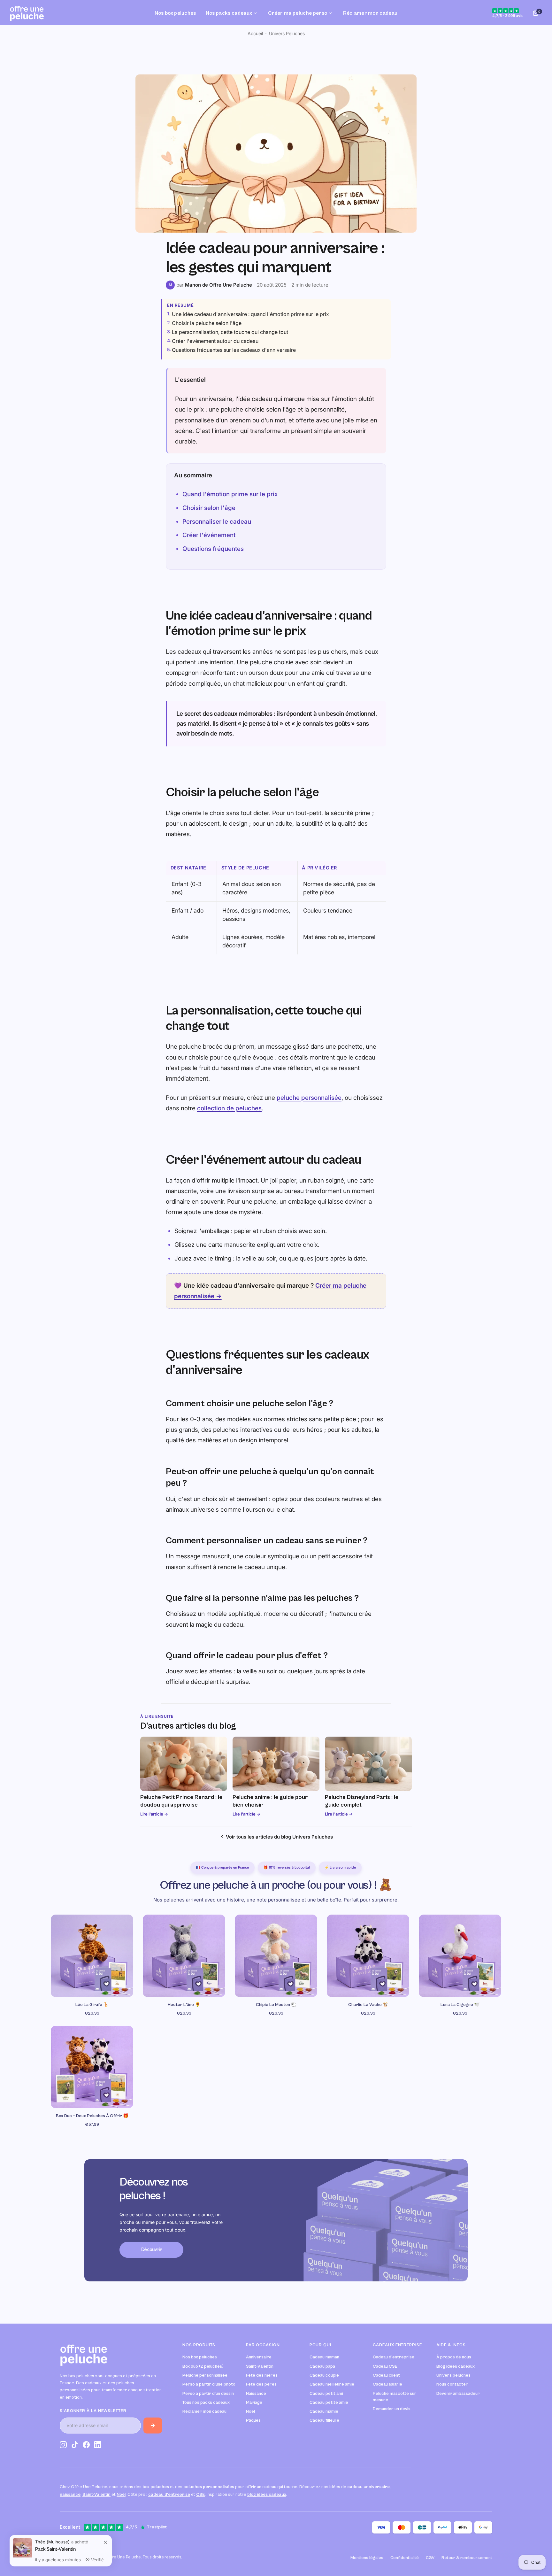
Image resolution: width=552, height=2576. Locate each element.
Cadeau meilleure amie (332, 2384)
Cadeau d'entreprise (394, 2357)
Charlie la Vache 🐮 (368, 2005)
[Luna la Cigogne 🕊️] (460, 1956)
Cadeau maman (324, 2357)
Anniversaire (259, 2357)
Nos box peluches (200, 2357)
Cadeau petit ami (326, 2394)
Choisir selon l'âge (209, 508)
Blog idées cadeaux (456, 2366)
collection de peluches (229, 1108)
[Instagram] (63, 2446)
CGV (430, 2558)
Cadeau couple (324, 2375)
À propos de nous (454, 2357)
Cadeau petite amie (329, 2402)
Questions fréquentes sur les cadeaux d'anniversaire (234, 350)
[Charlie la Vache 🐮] (368, 1956)
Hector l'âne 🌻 (184, 2005)
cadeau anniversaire (368, 2487)
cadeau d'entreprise (169, 2495)
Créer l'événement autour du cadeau (215, 341)
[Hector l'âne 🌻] (184, 1956)
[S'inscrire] (153, 2426)
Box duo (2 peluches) (203, 2366)
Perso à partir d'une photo (209, 2384)
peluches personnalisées (209, 2487)
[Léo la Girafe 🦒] (92, 1956)
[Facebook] (86, 2446)
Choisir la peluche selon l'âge (207, 323)
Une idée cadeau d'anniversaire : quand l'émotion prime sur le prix (250, 314)
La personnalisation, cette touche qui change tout (230, 332)
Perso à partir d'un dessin (208, 2394)
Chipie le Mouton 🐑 (276, 2005)
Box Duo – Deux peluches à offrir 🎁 (92, 2116)
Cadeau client (386, 2375)
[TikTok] (75, 2446)
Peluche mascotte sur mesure (395, 2397)
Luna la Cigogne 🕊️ (460, 2005)
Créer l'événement (209, 535)
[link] (105, 2542)
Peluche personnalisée (205, 2375)
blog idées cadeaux (267, 2495)
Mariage (254, 2402)
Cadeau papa (322, 2366)
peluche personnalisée (309, 1098)
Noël (250, 2411)
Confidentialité (405, 2558)
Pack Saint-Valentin (55, 2549)
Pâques (253, 2420)
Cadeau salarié (387, 2384)
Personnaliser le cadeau (217, 522)
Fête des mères (262, 2375)
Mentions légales (367, 2558)
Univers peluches (453, 2375)
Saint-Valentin (260, 2366)
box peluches (156, 2487)
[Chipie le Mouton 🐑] (276, 1956)
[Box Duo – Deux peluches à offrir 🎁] (92, 2067)
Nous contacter (452, 2384)
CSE (200, 2495)
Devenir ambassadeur (458, 2394)
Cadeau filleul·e (324, 2420)
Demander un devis (392, 2409)
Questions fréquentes (213, 549)
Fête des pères (261, 2384)
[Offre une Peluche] (27, 13)
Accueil (255, 33)
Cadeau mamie (324, 2411)
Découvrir (152, 2250)
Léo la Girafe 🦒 (92, 2005)
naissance (70, 2495)
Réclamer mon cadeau (204, 2411)
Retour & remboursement (467, 2558)
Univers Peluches (287, 33)
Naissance (256, 2394)
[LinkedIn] (98, 2446)
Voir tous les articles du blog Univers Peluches (279, 1837)
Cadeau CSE (385, 2366)
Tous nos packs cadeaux (206, 2402)
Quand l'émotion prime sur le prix (230, 494)
